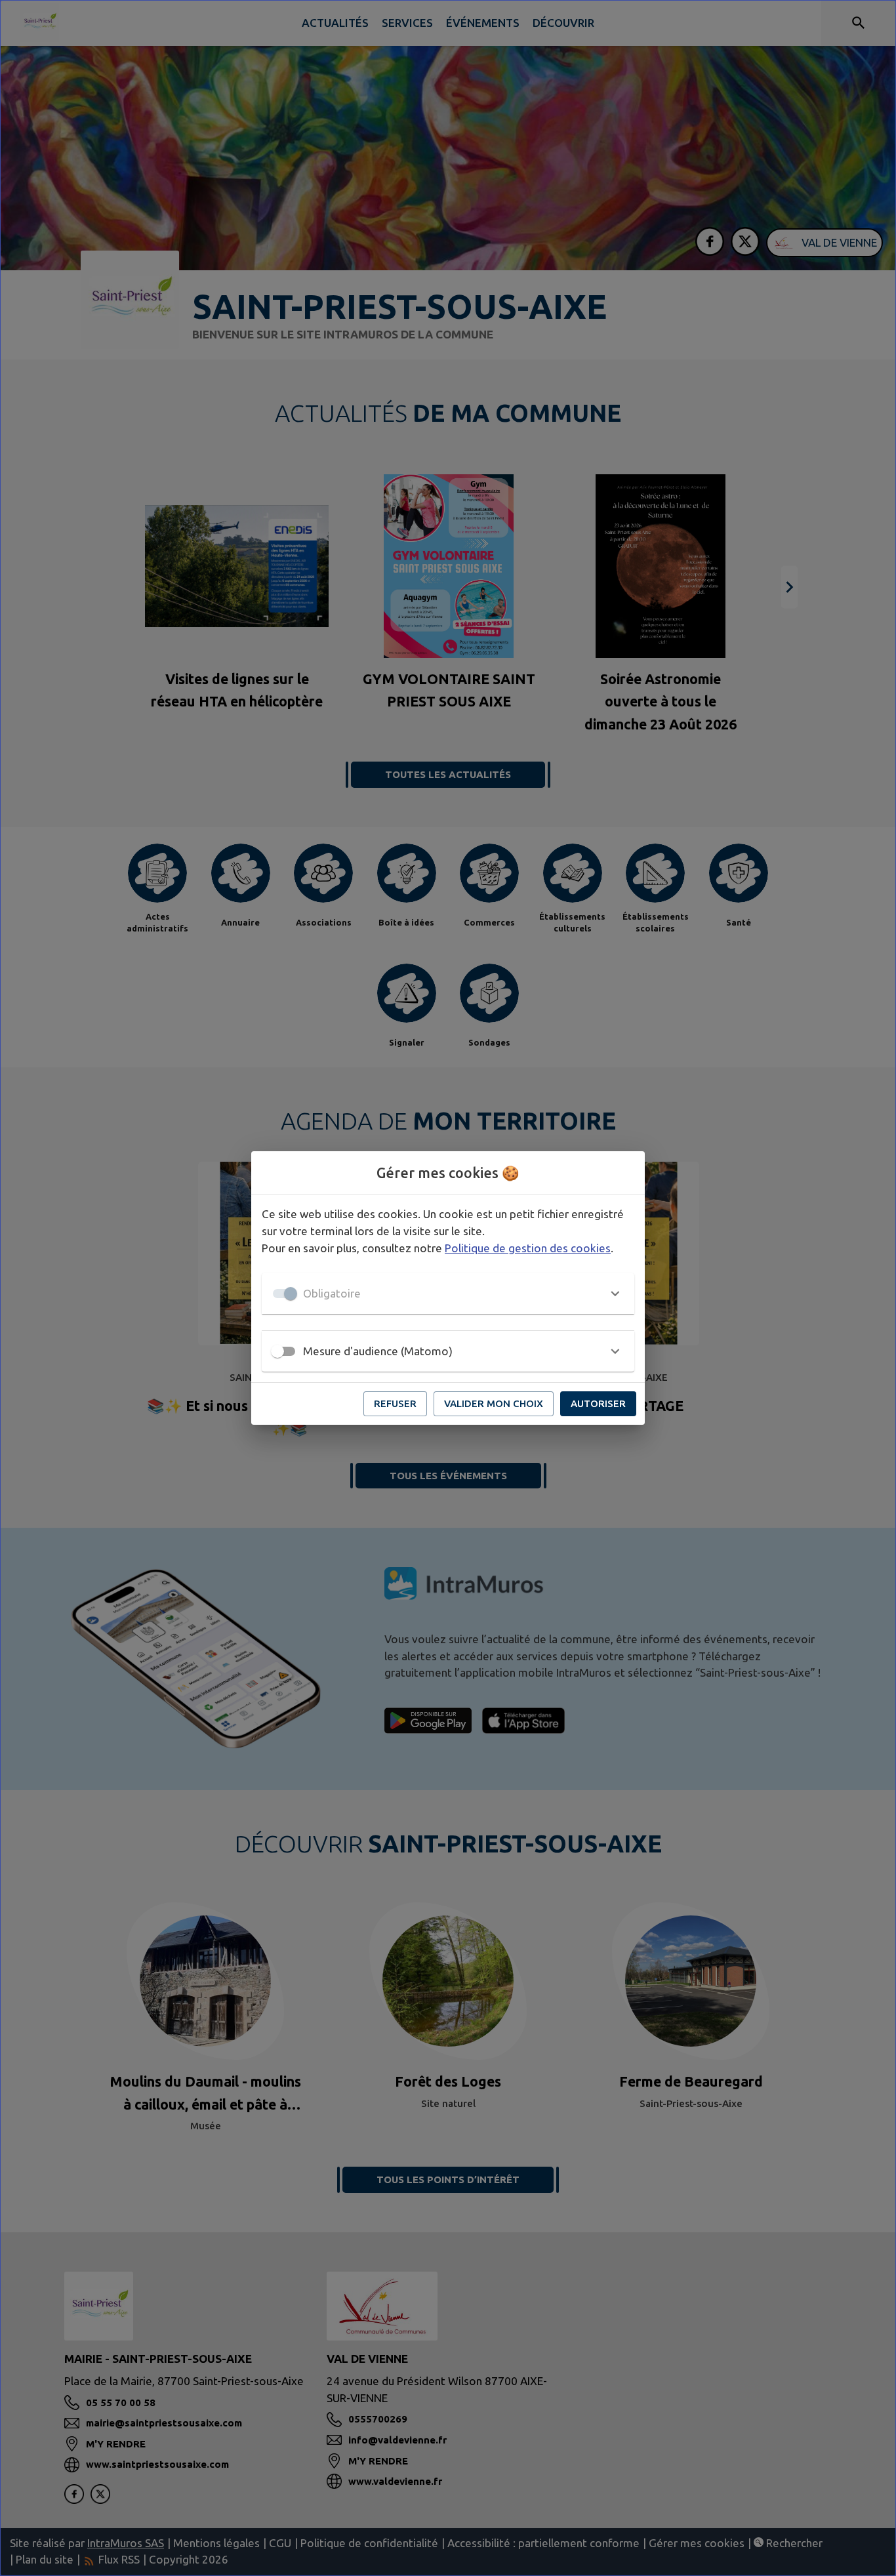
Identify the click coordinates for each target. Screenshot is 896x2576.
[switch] (277, 1351)
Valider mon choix (494, 1403)
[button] (448, 1294)
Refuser (395, 1403)
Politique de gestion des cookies (528, 1248)
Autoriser (598, 1403)
